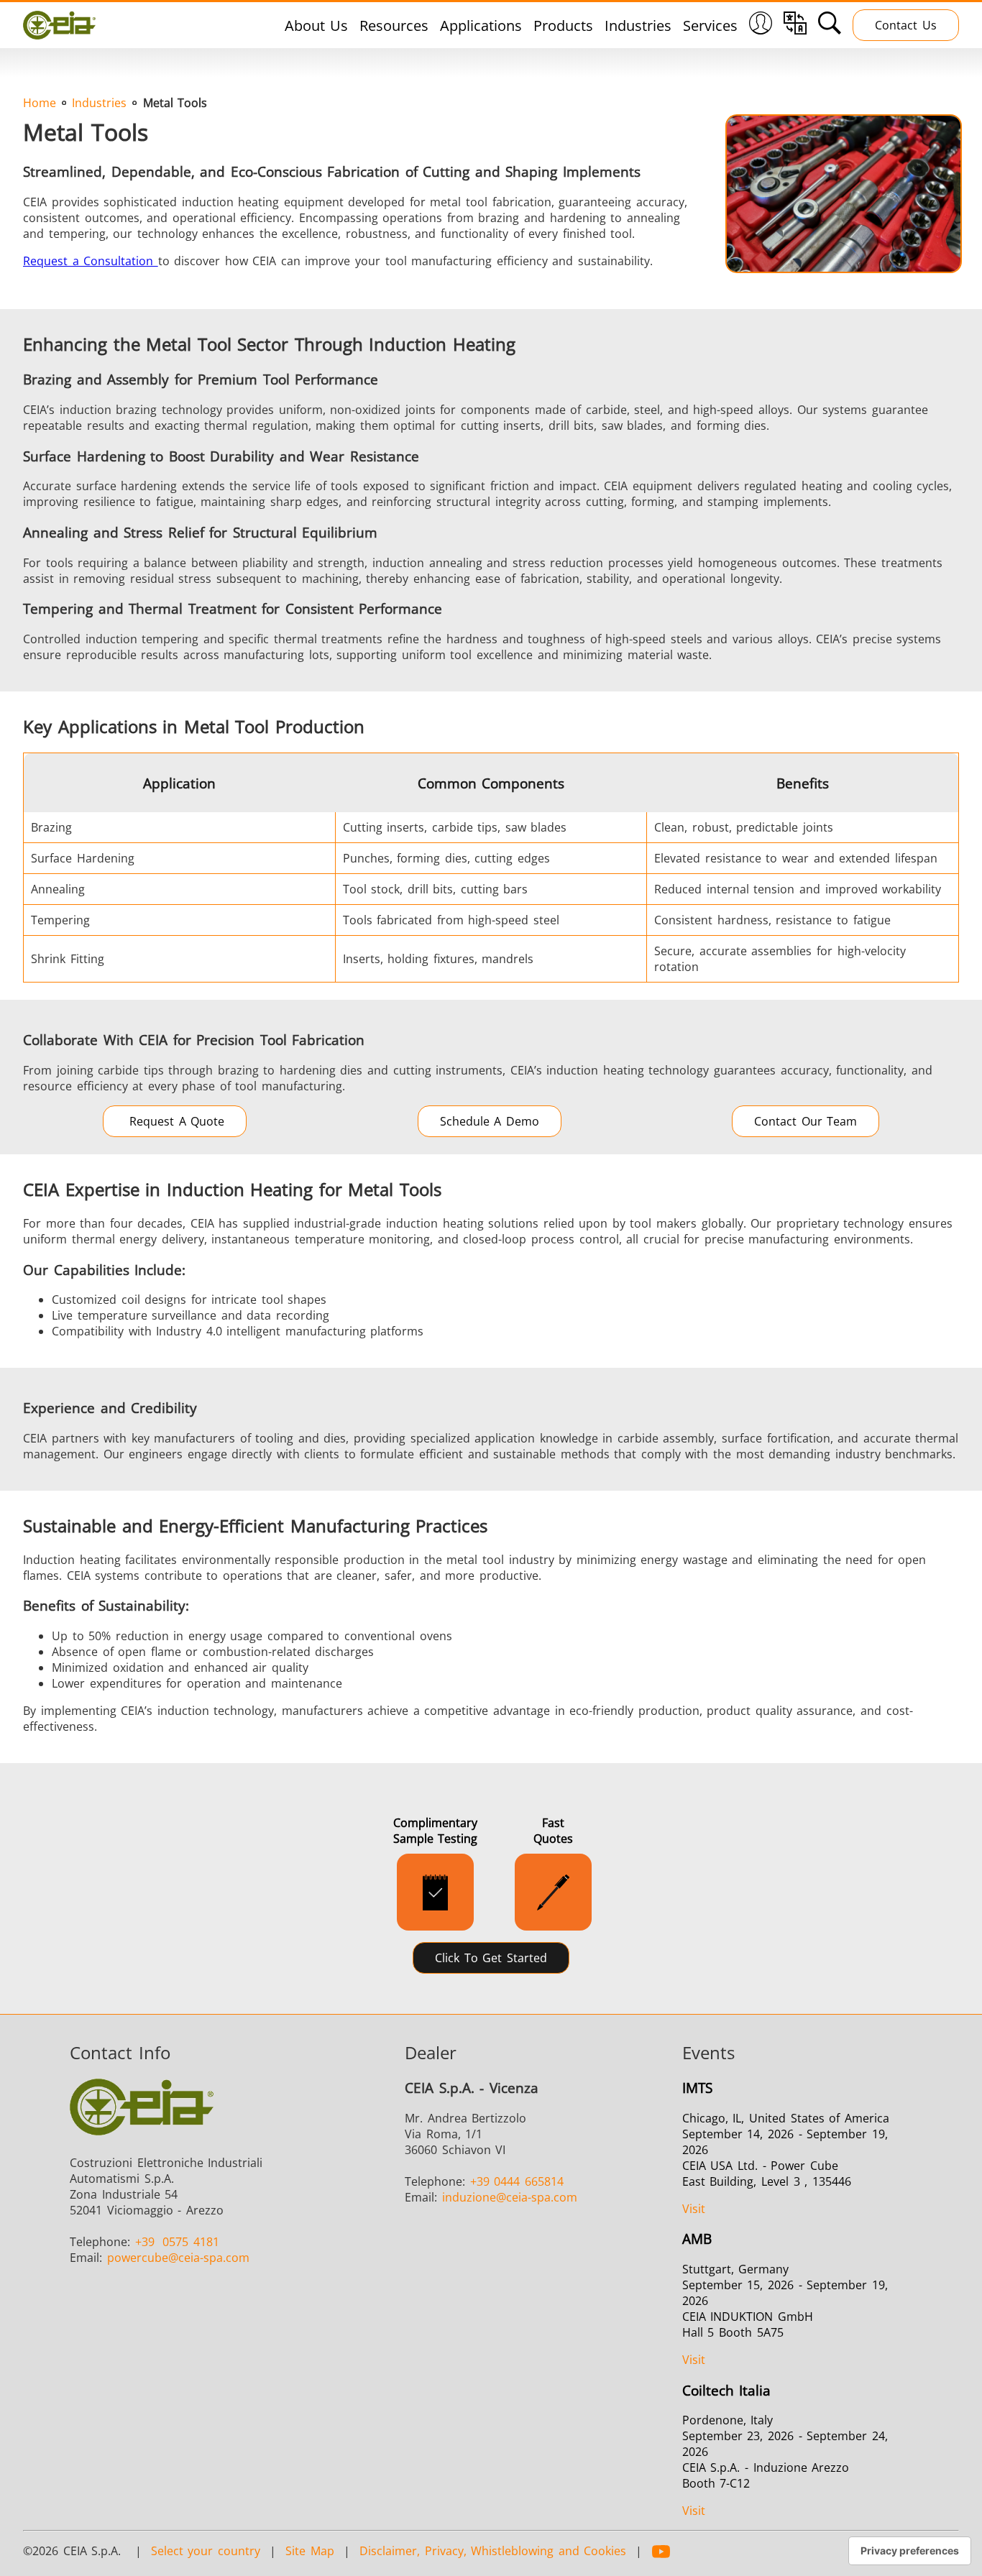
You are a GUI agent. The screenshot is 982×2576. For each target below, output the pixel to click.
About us (317, 26)
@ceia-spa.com (178, 2258)
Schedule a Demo (490, 1121)
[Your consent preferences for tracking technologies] (910, 2551)
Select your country (206, 2551)
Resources (394, 26)
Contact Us (906, 25)
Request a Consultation (91, 261)
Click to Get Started (491, 1958)
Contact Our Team (806, 1121)
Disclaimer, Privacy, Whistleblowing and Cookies (493, 2551)
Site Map (310, 2551)
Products (563, 26)
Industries (638, 26)
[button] (761, 25)
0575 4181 (177, 2242)
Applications (481, 26)
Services (710, 26)
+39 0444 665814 (517, 2181)
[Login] (761, 29)
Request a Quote (175, 1121)
